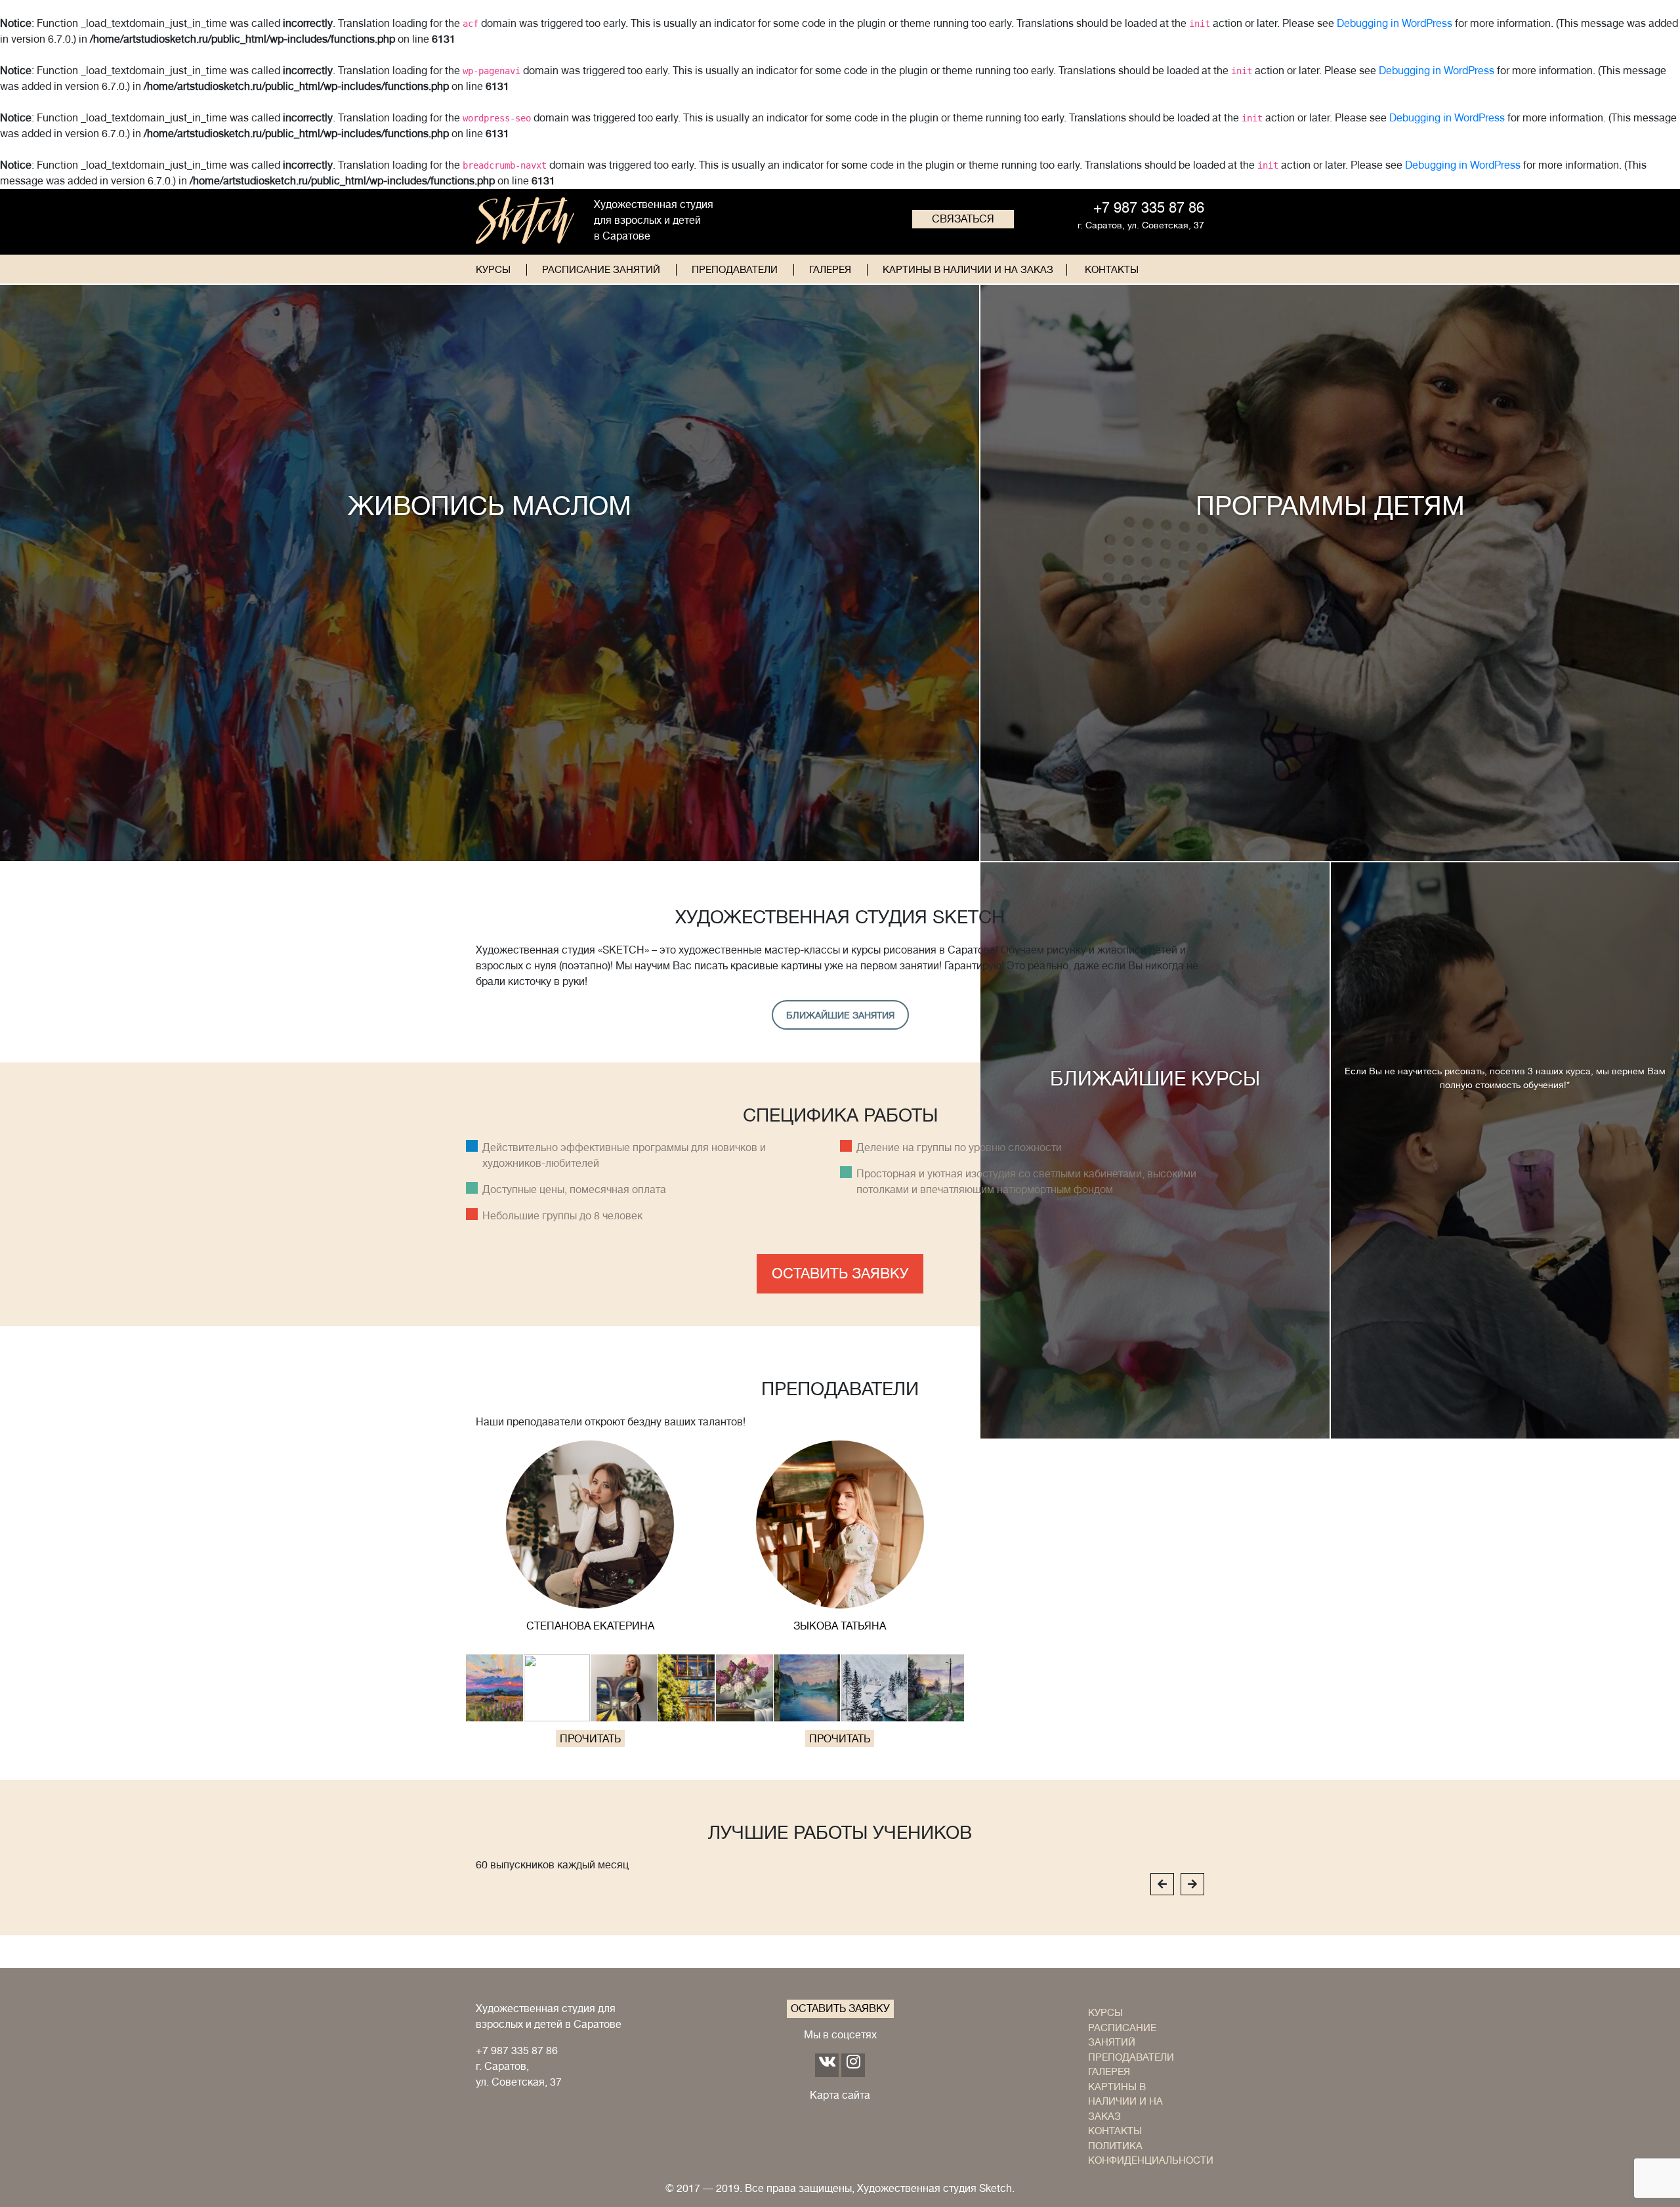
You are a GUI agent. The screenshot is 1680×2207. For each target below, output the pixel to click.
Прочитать (590, 1739)
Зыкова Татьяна (840, 1626)
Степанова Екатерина (590, 1626)
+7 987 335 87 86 (517, 2051)
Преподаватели (735, 270)
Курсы (493, 270)
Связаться (963, 219)
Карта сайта (840, 2095)
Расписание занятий (601, 270)
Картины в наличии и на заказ (968, 270)
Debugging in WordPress (1395, 24)
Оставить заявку (840, 1273)
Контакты (1112, 270)
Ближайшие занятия (840, 1015)
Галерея (830, 270)
